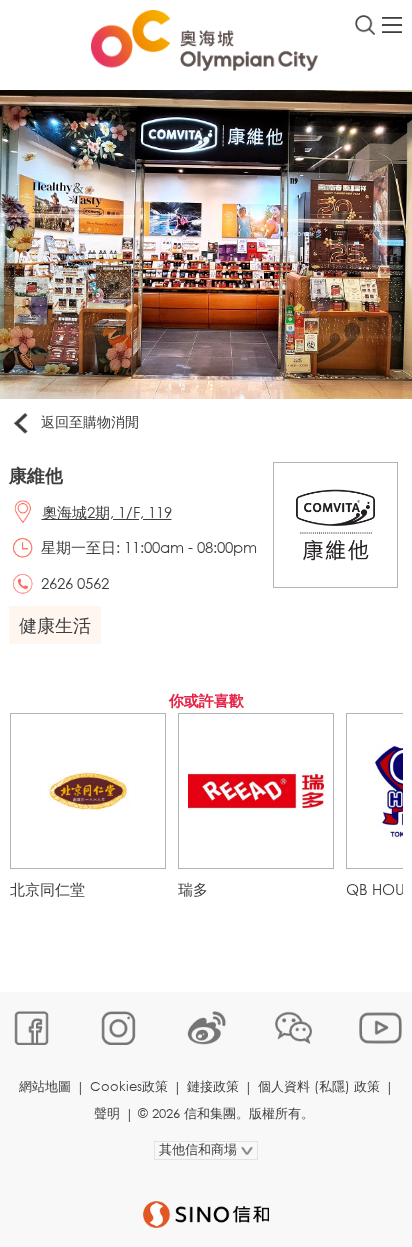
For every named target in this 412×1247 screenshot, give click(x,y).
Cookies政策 (129, 1086)
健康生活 (55, 625)
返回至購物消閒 (90, 421)
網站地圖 (45, 1086)
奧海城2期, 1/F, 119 (107, 512)
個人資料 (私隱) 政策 (319, 1086)
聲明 (107, 1113)
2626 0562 (75, 583)
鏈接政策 (213, 1086)
